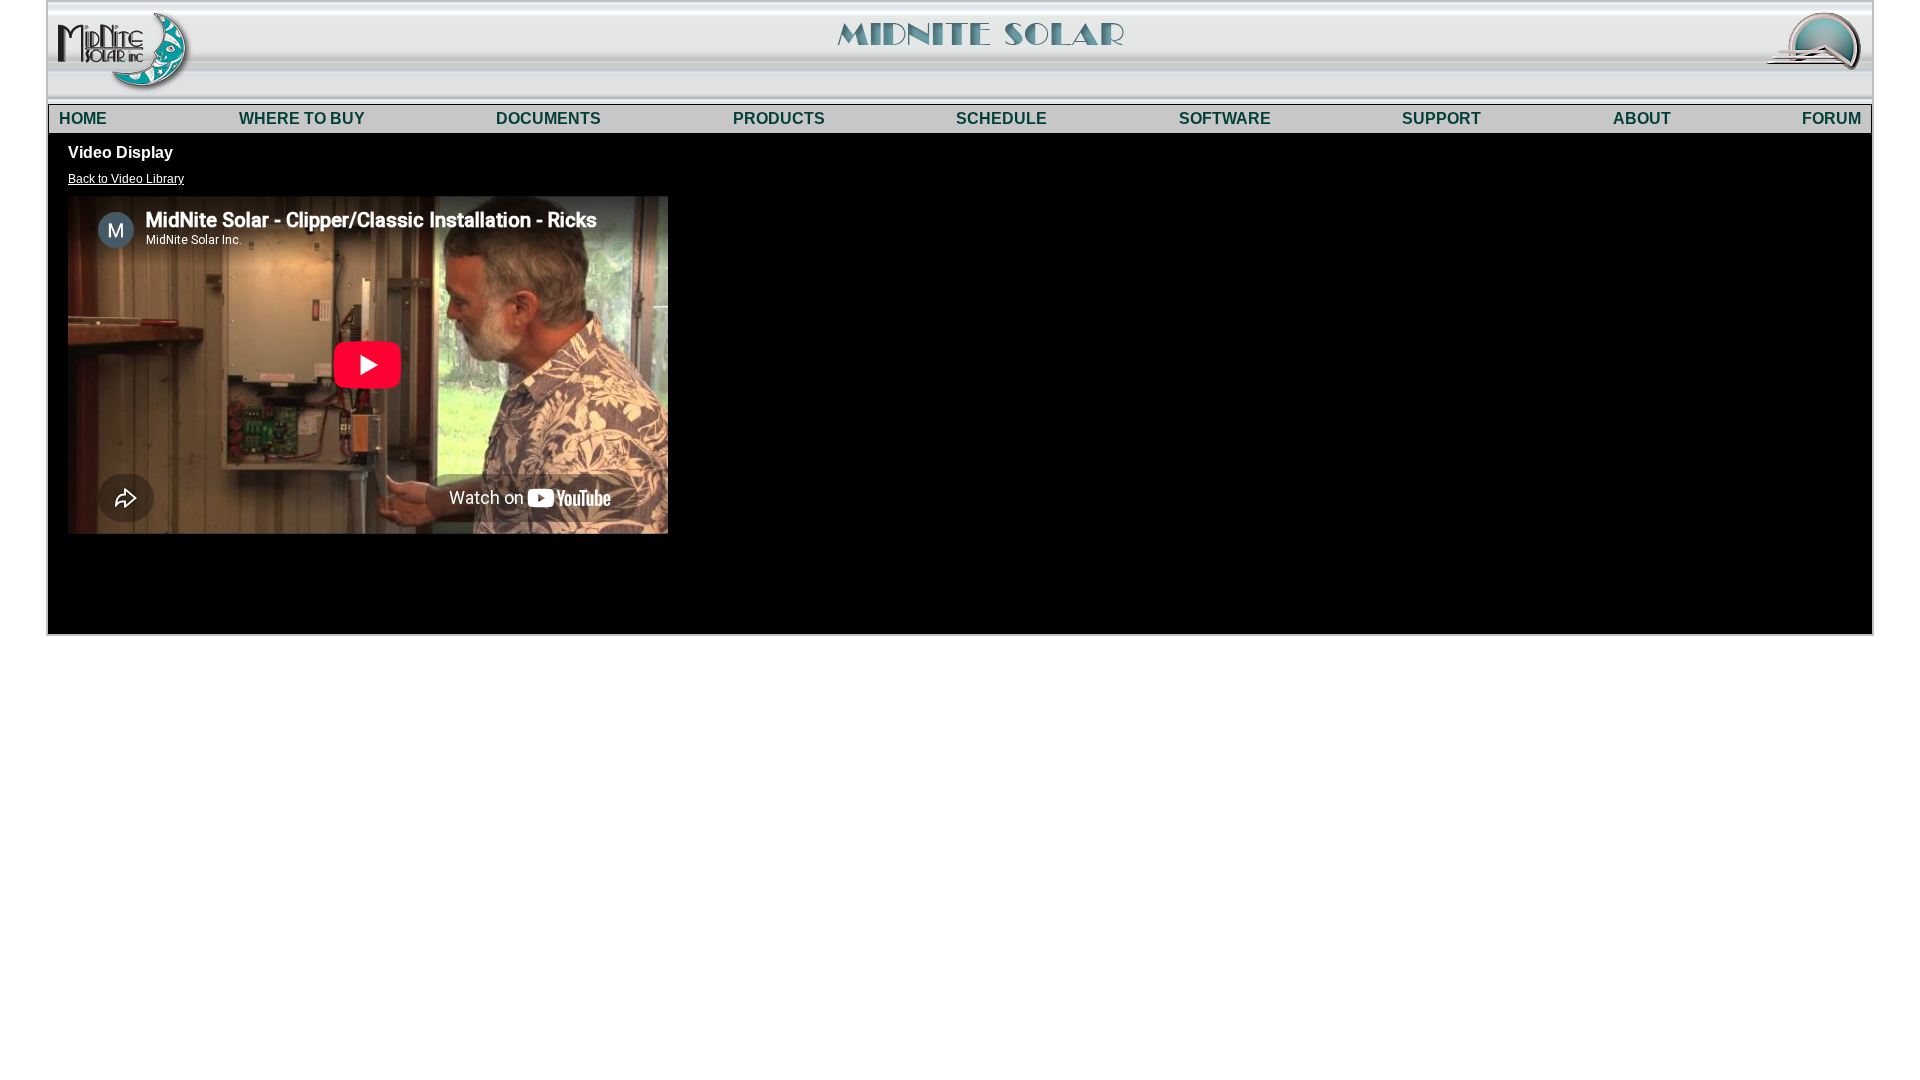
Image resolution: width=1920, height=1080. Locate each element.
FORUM (1831, 118)
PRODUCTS (779, 118)
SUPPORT (1441, 118)
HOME (83, 118)
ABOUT (1642, 118)
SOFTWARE (1225, 118)
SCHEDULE (1001, 118)
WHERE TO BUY (302, 118)
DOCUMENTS (548, 118)
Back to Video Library (126, 179)
